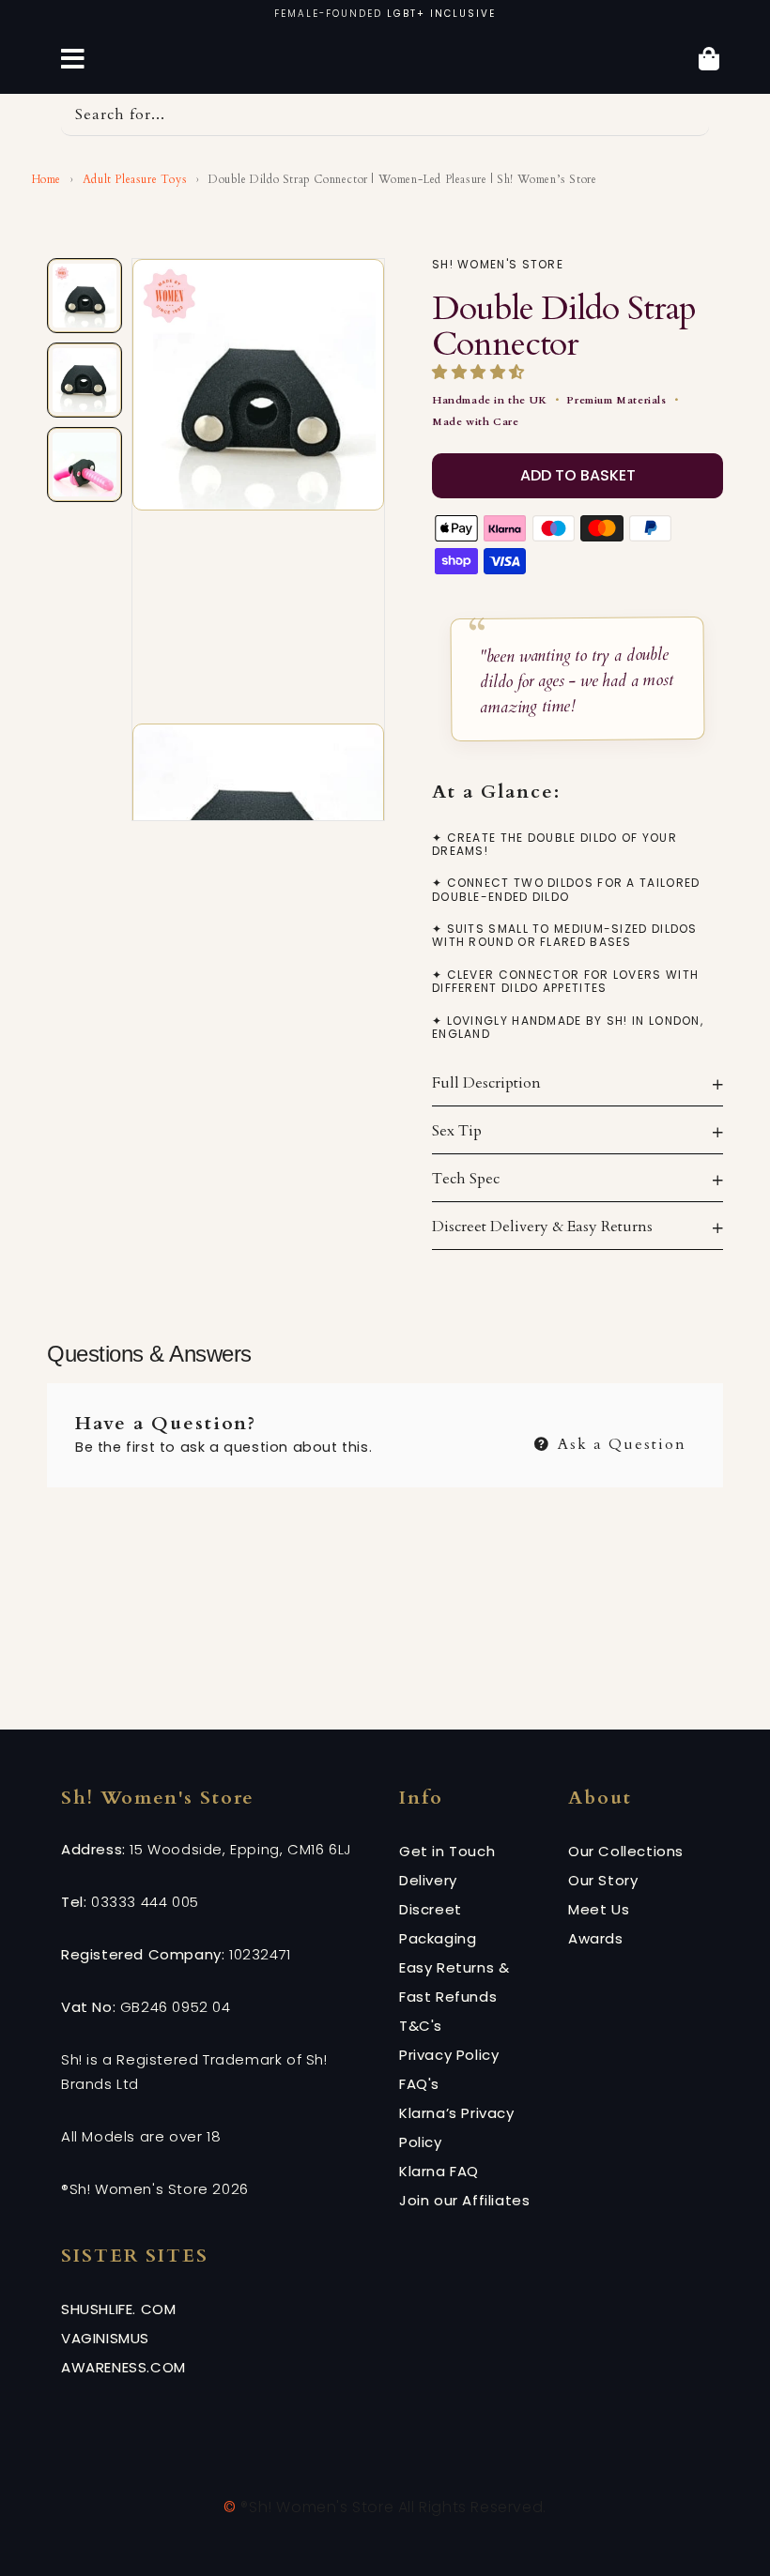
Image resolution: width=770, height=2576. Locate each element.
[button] (481, 373)
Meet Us (599, 1909)
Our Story (603, 1880)
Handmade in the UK (490, 400)
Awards (596, 1938)
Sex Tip (457, 1131)
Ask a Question (619, 1442)
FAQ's (419, 2084)
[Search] (688, 114)
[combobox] (385, 115)
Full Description (486, 1083)
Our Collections (626, 1851)
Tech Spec (466, 1179)
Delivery (428, 1880)
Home (45, 179)
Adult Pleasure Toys (135, 179)
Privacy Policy (449, 2055)
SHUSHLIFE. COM (118, 2309)
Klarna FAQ (439, 2171)
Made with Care (475, 422)
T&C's (421, 2026)
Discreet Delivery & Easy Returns (542, 1227)
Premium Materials (616, 400)
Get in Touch (447, 1851)
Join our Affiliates (464, 2200)
